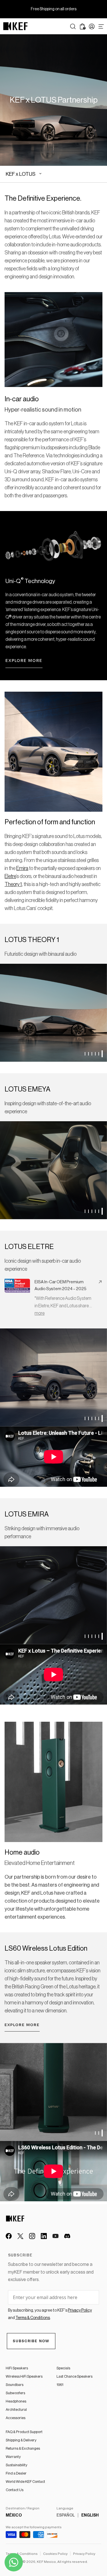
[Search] (73, 26)
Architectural (16, 2410)
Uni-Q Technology (30, 581)
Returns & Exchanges (23, 2448)
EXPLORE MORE (22, 2025)
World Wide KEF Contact (25, 2482)
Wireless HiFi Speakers (24, 2376)
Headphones (16, 2401)
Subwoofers (15, 2393)
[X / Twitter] (20, 2236)
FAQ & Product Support (24, 2432)
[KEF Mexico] (15, 26)
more (40, 1313)
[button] (85, 1054)
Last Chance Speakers (74, 2376)
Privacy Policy (84, 2554)
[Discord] (67, 2236)
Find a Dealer (16, 2473)
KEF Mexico (46, 2562)
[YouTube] (55, 2236)
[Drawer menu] (101, 26)
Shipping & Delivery (21, 2440)
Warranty (13, 2457)
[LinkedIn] (44, 2236)
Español (66, 2515)
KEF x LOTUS (21, 174)
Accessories (16, 2418)
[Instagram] (32, 2236)
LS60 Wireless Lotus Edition (46, 1948)
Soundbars (15, 2385)
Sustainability (16, 2465)
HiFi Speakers (17, 2368)
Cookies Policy (55, 2554)
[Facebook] (9, 2236)
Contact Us (15, 2490)
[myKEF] (92, 26)
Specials (63, 2368)
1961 (60, 2385)
